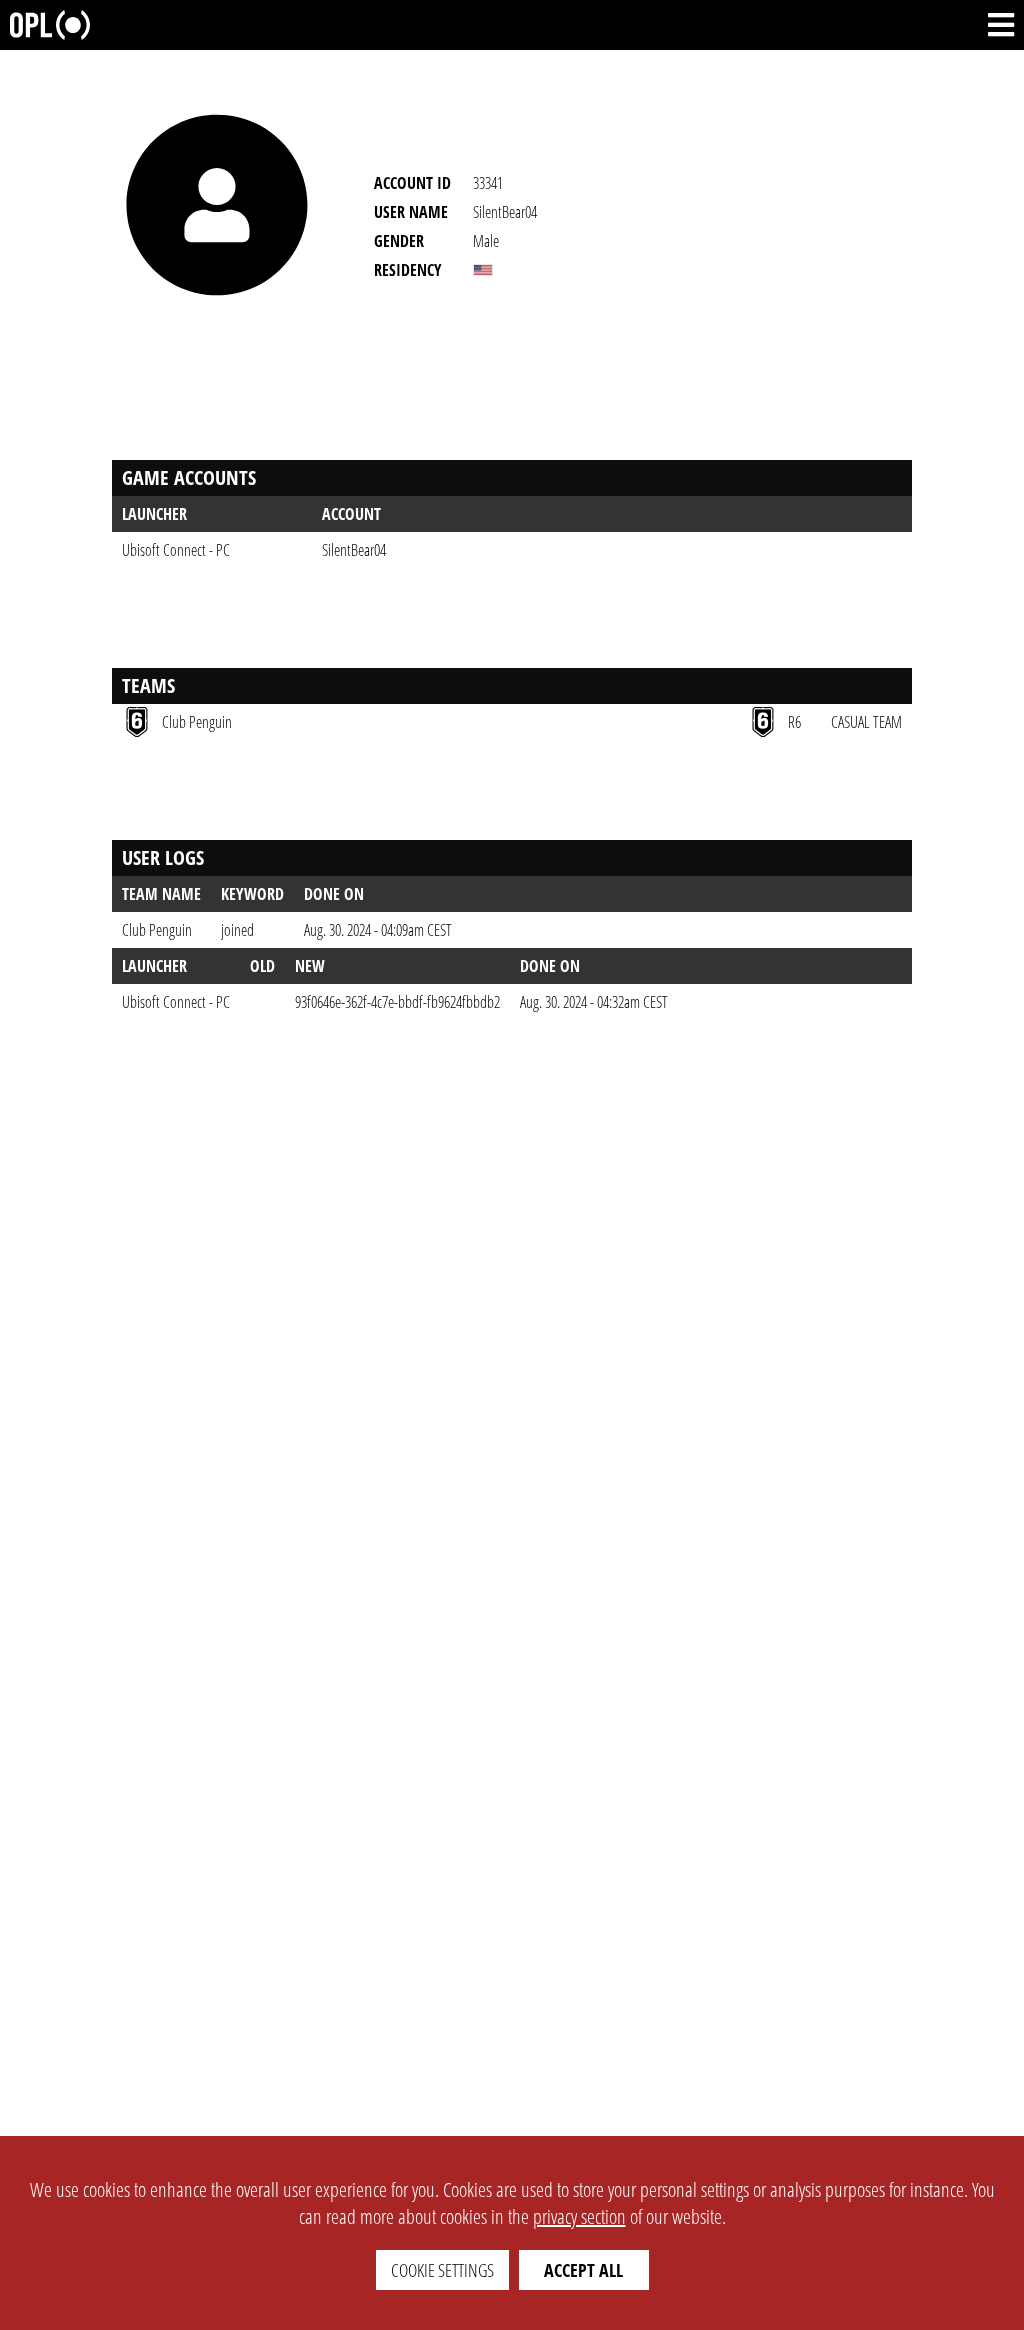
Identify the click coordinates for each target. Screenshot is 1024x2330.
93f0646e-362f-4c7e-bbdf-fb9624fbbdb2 (397, 1002)
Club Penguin (157, 930)
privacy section (579, 2216)
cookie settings (442, 2270)
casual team (866, 722)
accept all (583, 2270)
